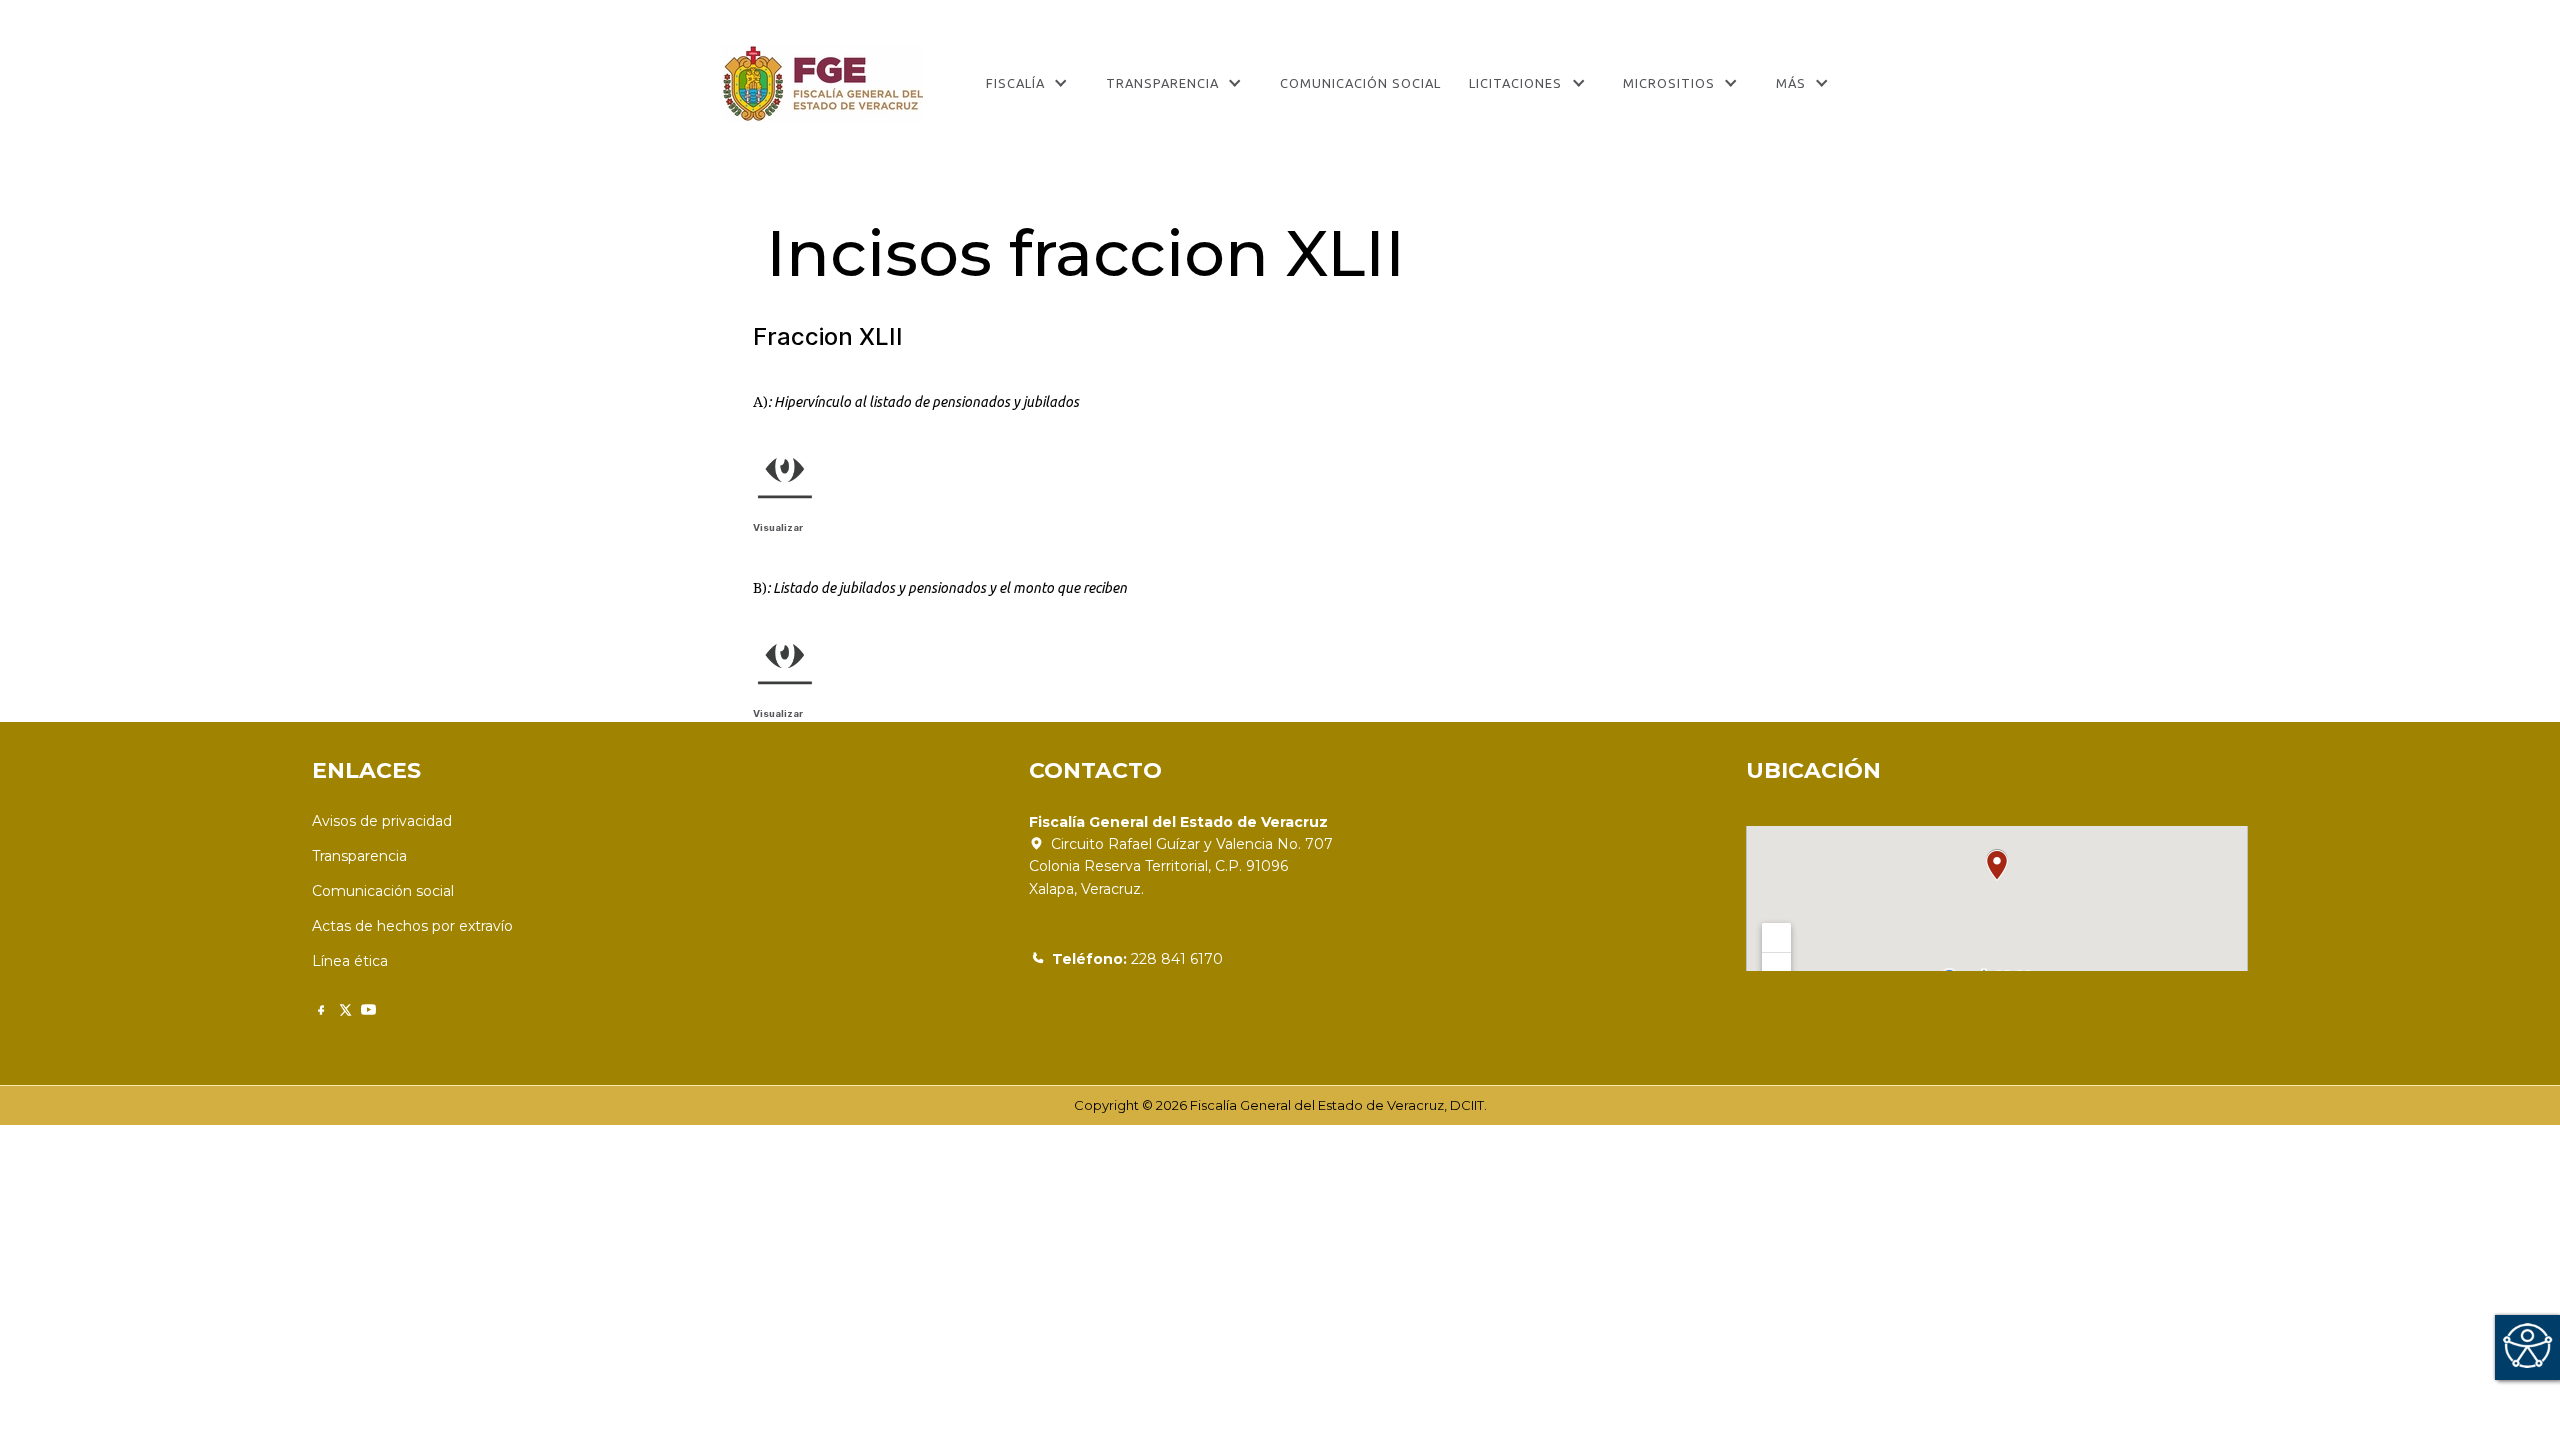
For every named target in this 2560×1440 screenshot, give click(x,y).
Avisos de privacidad (382, 821)
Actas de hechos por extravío (412, 926)
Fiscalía (1015, 83)
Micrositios (1669, 83)
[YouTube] (368, 1009)
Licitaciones (1515, 83)
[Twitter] (344, 1009)
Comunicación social (383, 891)
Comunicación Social (1360, 83)
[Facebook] (320, 1009)
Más (1791, 83)
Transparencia (1162, 83)
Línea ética (350, 961)
